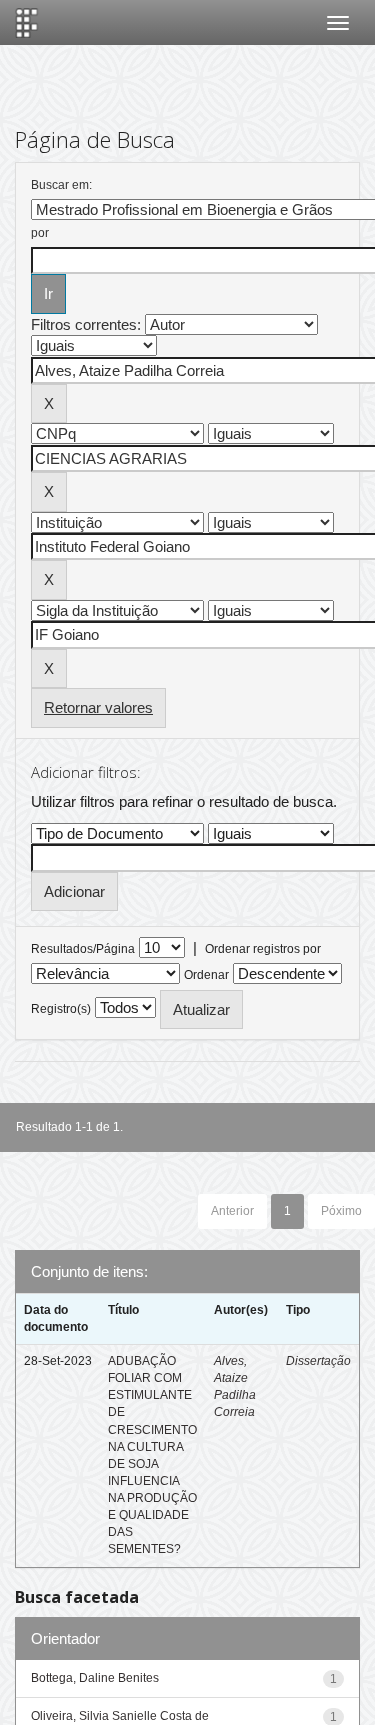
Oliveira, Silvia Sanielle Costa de (120, 1716)
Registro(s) (61, 1009)
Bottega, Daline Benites (95, 1678)
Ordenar (206, 975)
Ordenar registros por (263, 949)
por (40, 233)
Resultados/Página (83, 949)
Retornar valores (98, 707)
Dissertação (318, 1361)
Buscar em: (61, 185)
